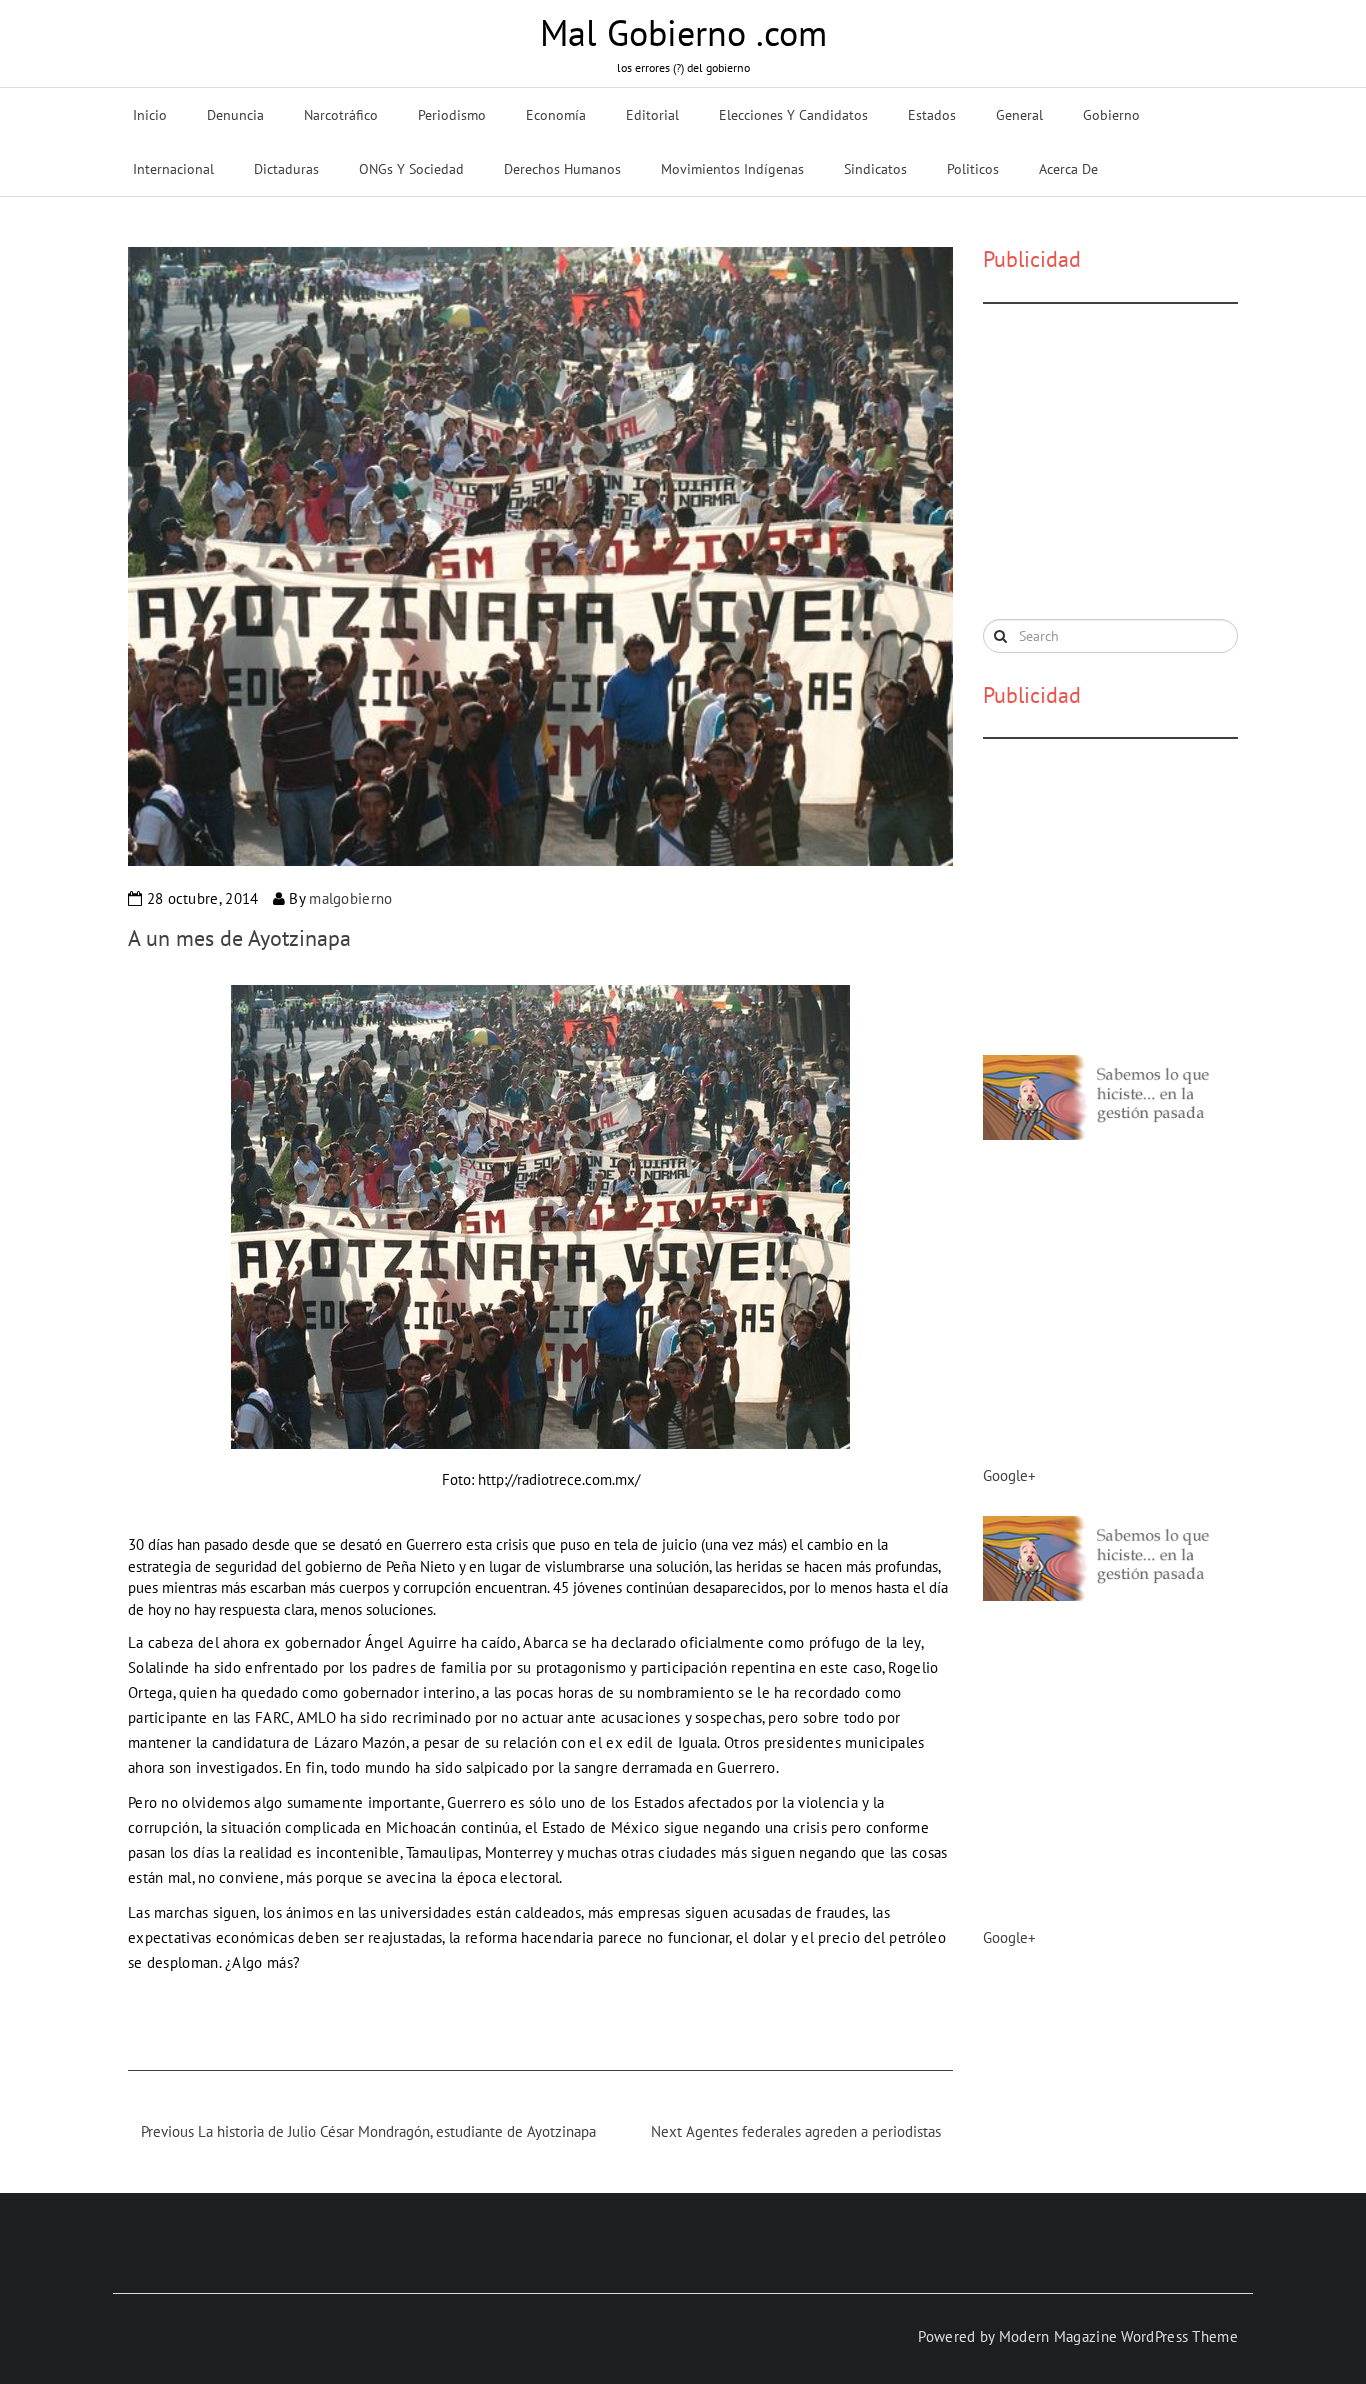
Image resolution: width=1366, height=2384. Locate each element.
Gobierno (1111, 115)
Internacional (173, 169)
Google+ (1009, 1475)
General (1019, 115)
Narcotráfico (341, 115)
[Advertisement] (1133, 459)
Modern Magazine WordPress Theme (1118, 2336)
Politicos (973, 169)
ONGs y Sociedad (411, 169)
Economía (556, 115)
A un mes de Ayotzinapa (239, 938)
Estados (932, 115)
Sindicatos (875, 169)
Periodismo (452, 115)
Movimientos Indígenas (732, 169)
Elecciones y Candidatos (793, 115)
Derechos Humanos (562, 169)
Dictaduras (286, 169)
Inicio (150, 115)
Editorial (652, 115)
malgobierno (350, 898)
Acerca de (1068, 169)
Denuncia (235, 115)
